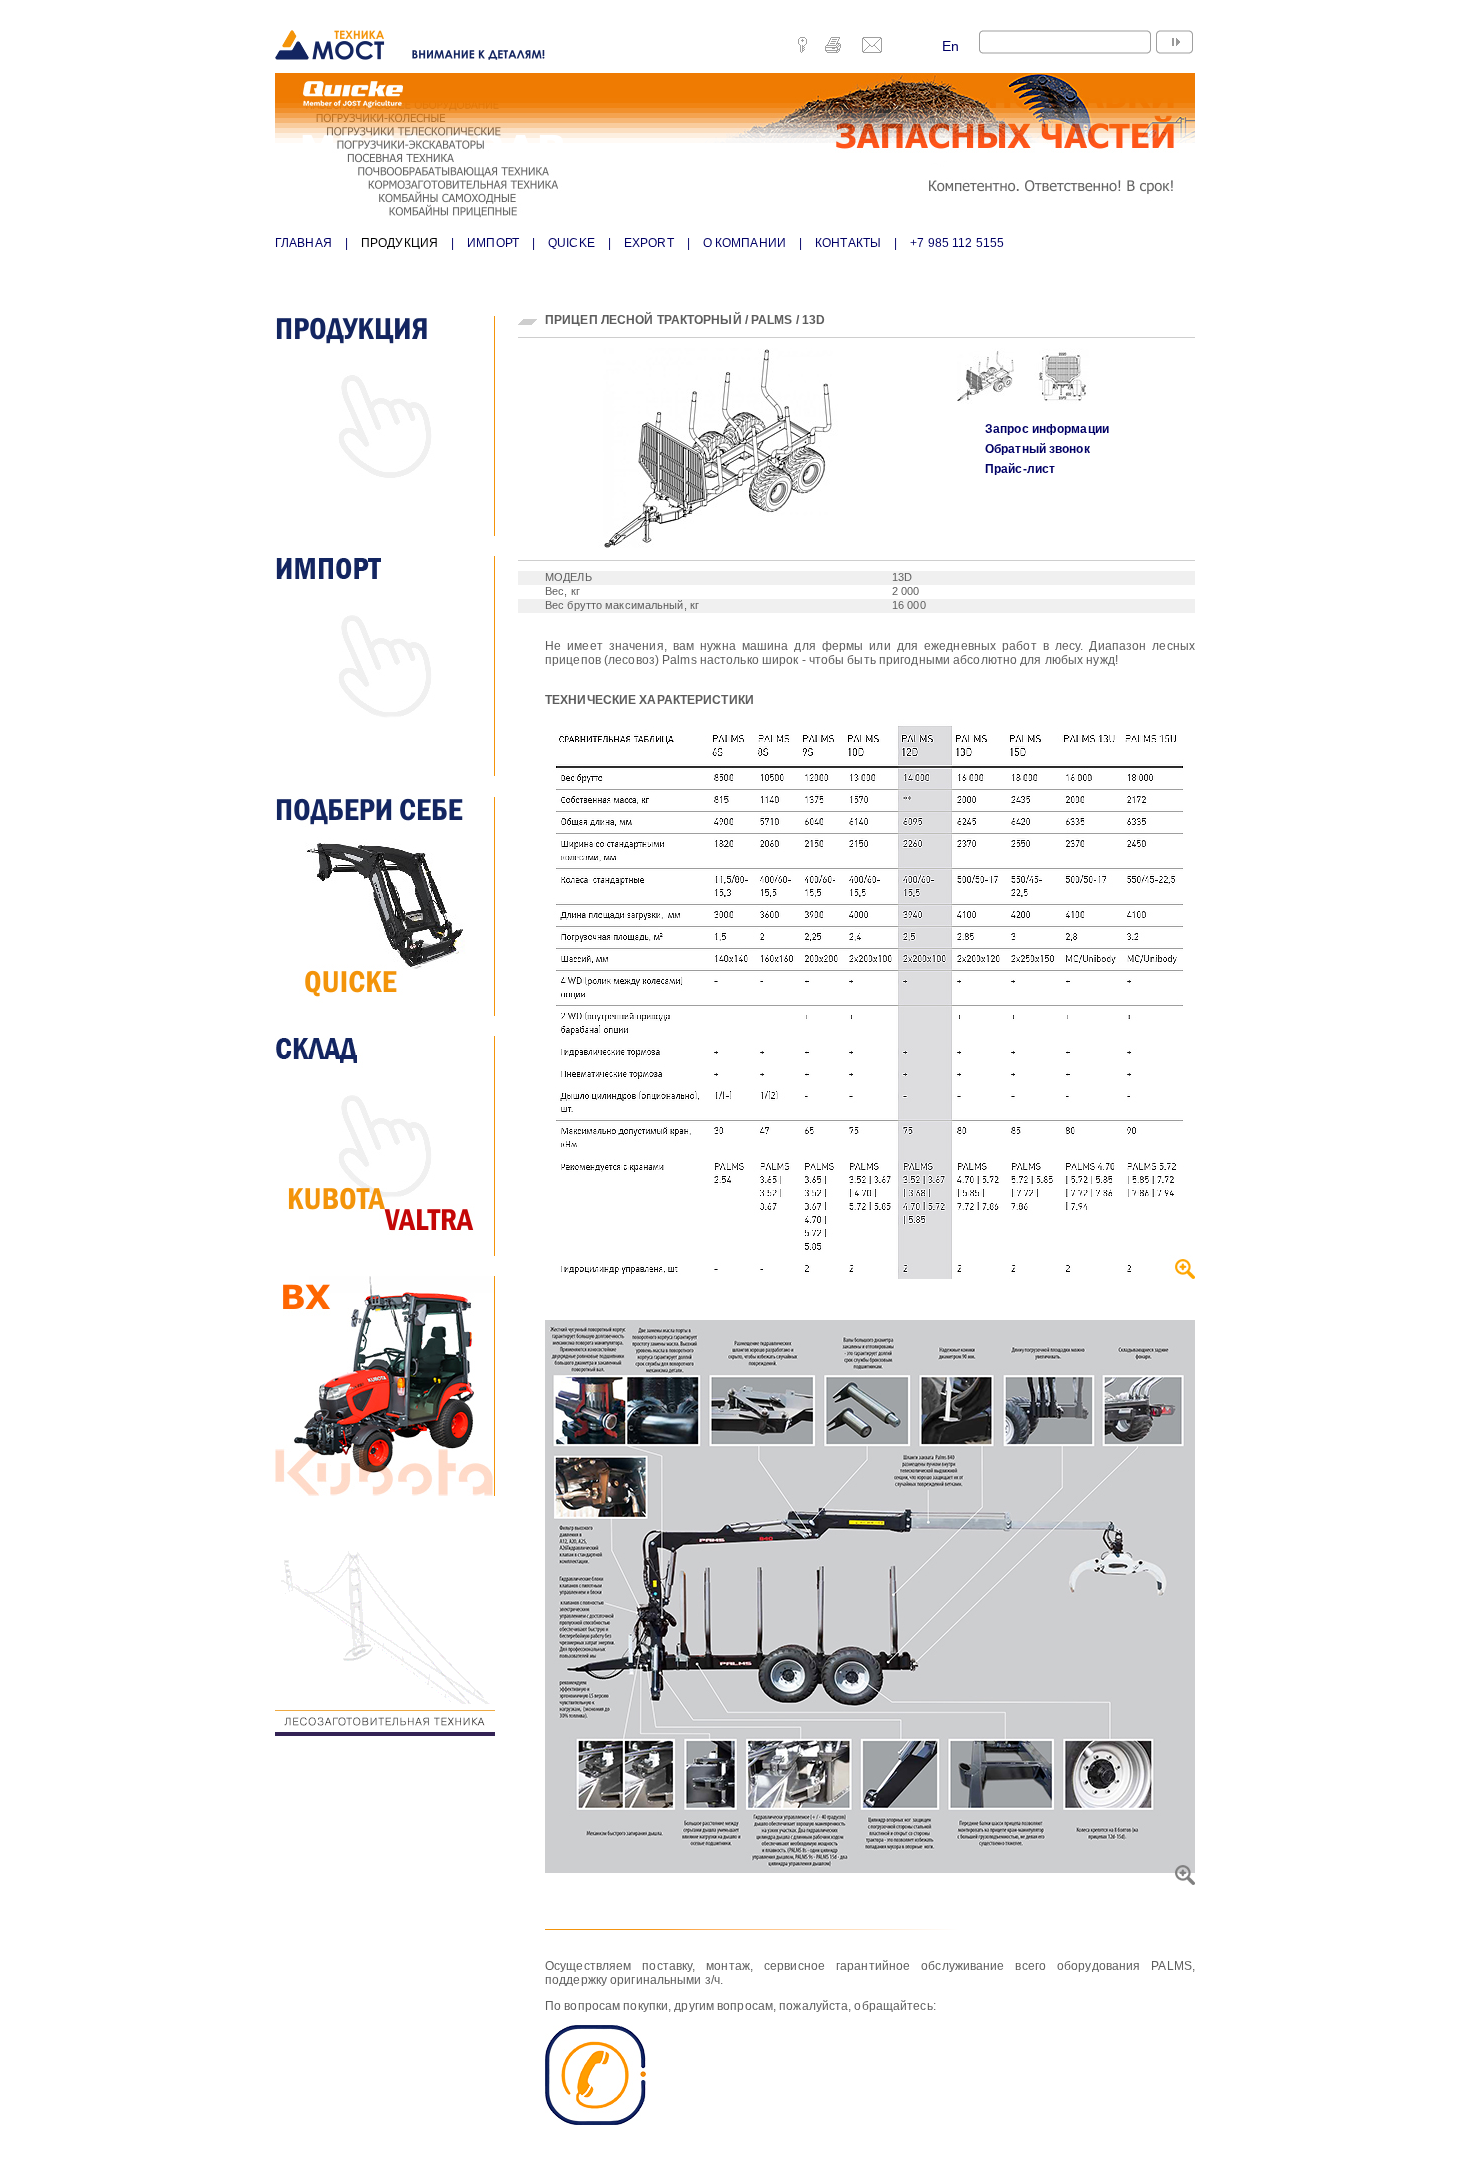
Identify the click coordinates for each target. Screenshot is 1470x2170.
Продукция (399, 243)
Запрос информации (1047, 429)
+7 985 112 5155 (957, 243)
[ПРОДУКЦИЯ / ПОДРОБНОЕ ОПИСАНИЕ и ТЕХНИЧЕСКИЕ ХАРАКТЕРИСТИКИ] (395, 426)
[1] (975, 385)
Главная (303, 243)
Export (649, 243)
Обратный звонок (1037, 449)
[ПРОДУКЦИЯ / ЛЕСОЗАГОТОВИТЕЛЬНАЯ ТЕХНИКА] (395, 1626)
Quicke (571, 243)
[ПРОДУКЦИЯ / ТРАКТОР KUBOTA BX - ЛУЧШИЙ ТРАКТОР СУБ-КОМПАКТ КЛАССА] (395, 1386)
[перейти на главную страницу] (412, 46)
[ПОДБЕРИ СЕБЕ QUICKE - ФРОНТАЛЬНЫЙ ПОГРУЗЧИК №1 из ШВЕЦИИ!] (395, 906)
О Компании (744, 243)
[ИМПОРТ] (395, 666)
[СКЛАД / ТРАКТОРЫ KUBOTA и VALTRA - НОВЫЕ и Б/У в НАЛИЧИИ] (395, 1146)
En (950, 46)
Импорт (493, 243)
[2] (1052, 385)
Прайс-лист (1020, 469)
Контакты (848, 243)
